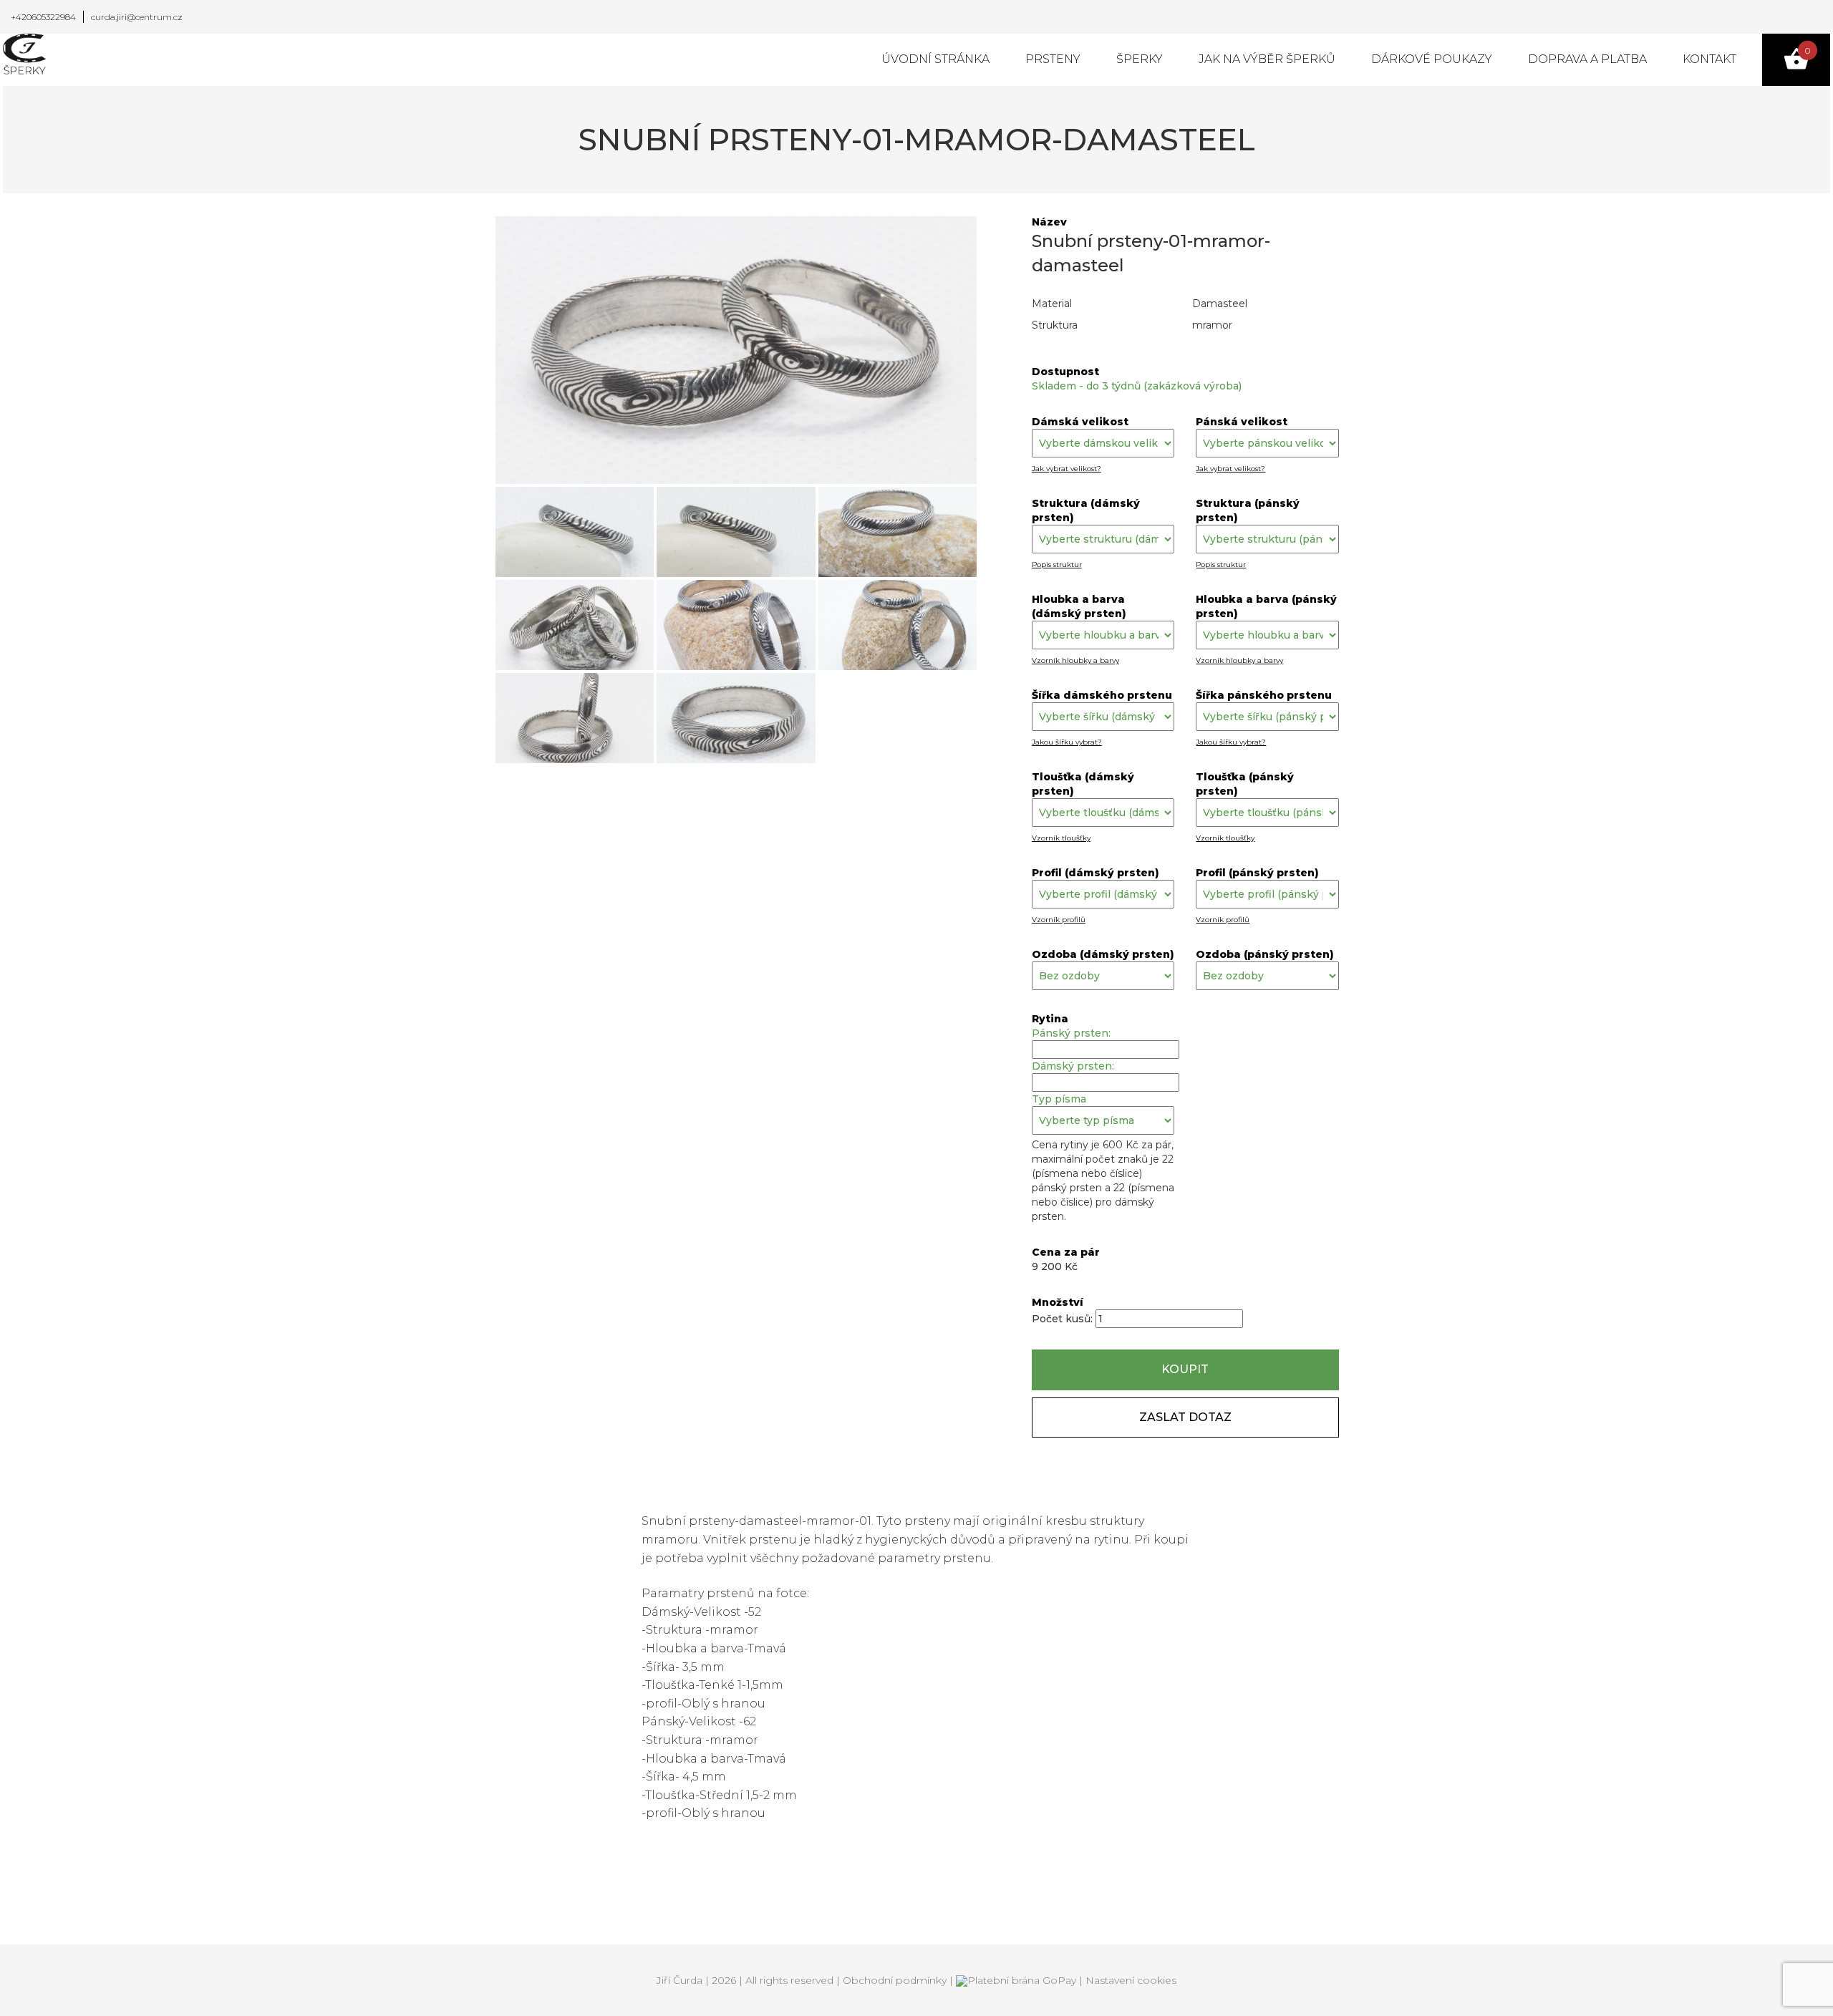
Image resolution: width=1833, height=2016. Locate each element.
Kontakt (1709, 59)
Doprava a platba (1587, 59)
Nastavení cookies (1131, 1980)
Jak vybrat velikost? (1067, 469)
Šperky (1140, 59)
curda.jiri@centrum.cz (137, 17)
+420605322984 (43, 17)
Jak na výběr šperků (1267, 59)
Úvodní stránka (935, 59)
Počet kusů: (1064, 1319)
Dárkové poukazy (1432, 59)
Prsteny (1053, 59)
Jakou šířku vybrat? (1067, 742)
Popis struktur (1057, 564)
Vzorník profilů (1059, 920)
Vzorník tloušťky (1061, 838)
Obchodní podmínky (895, 1980)
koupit (1185, 1369)
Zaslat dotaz (1185, 1417)
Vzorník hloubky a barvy (1075, 660)
